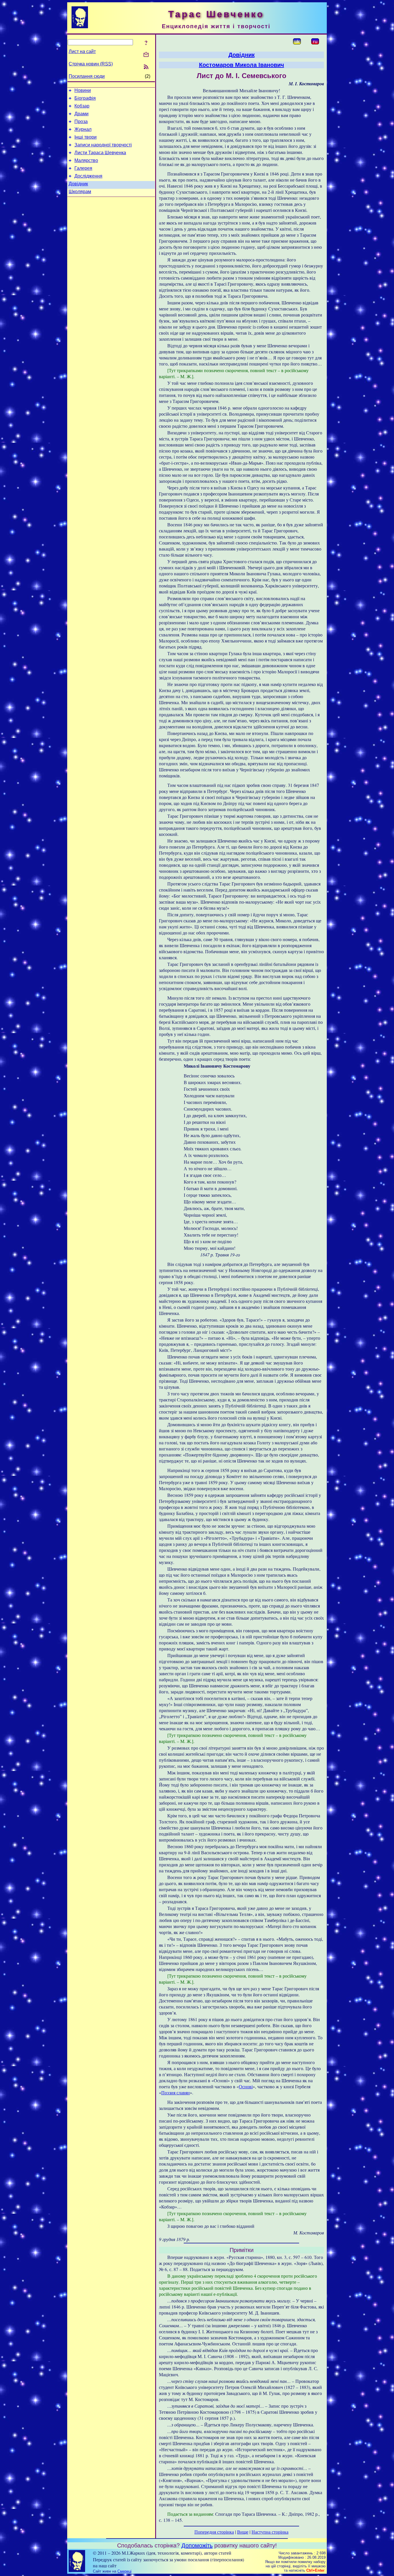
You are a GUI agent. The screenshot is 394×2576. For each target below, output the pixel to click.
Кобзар (82, 106)
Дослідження (88, 176)
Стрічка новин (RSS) (91, 64)
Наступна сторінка (270, 2532)
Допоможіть (197, 2545)
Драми (81, 114)
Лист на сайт (82, 51)
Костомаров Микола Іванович (242, 65)
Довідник (78, 184)
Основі (246, 2086)
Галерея (83, 168)
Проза (81, 121)
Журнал (83, 129)
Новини (83, 90)
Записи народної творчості (103, 145)
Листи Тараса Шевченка (100, 153)
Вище (243, 2532)
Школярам (80, 192)
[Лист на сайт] (146, 55)
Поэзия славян (176, 2092)
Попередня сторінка (214, 2532)
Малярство (86, 160)
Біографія (85, 98)
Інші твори (86, 137)
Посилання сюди (87, 76)
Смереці (124, 2571)
